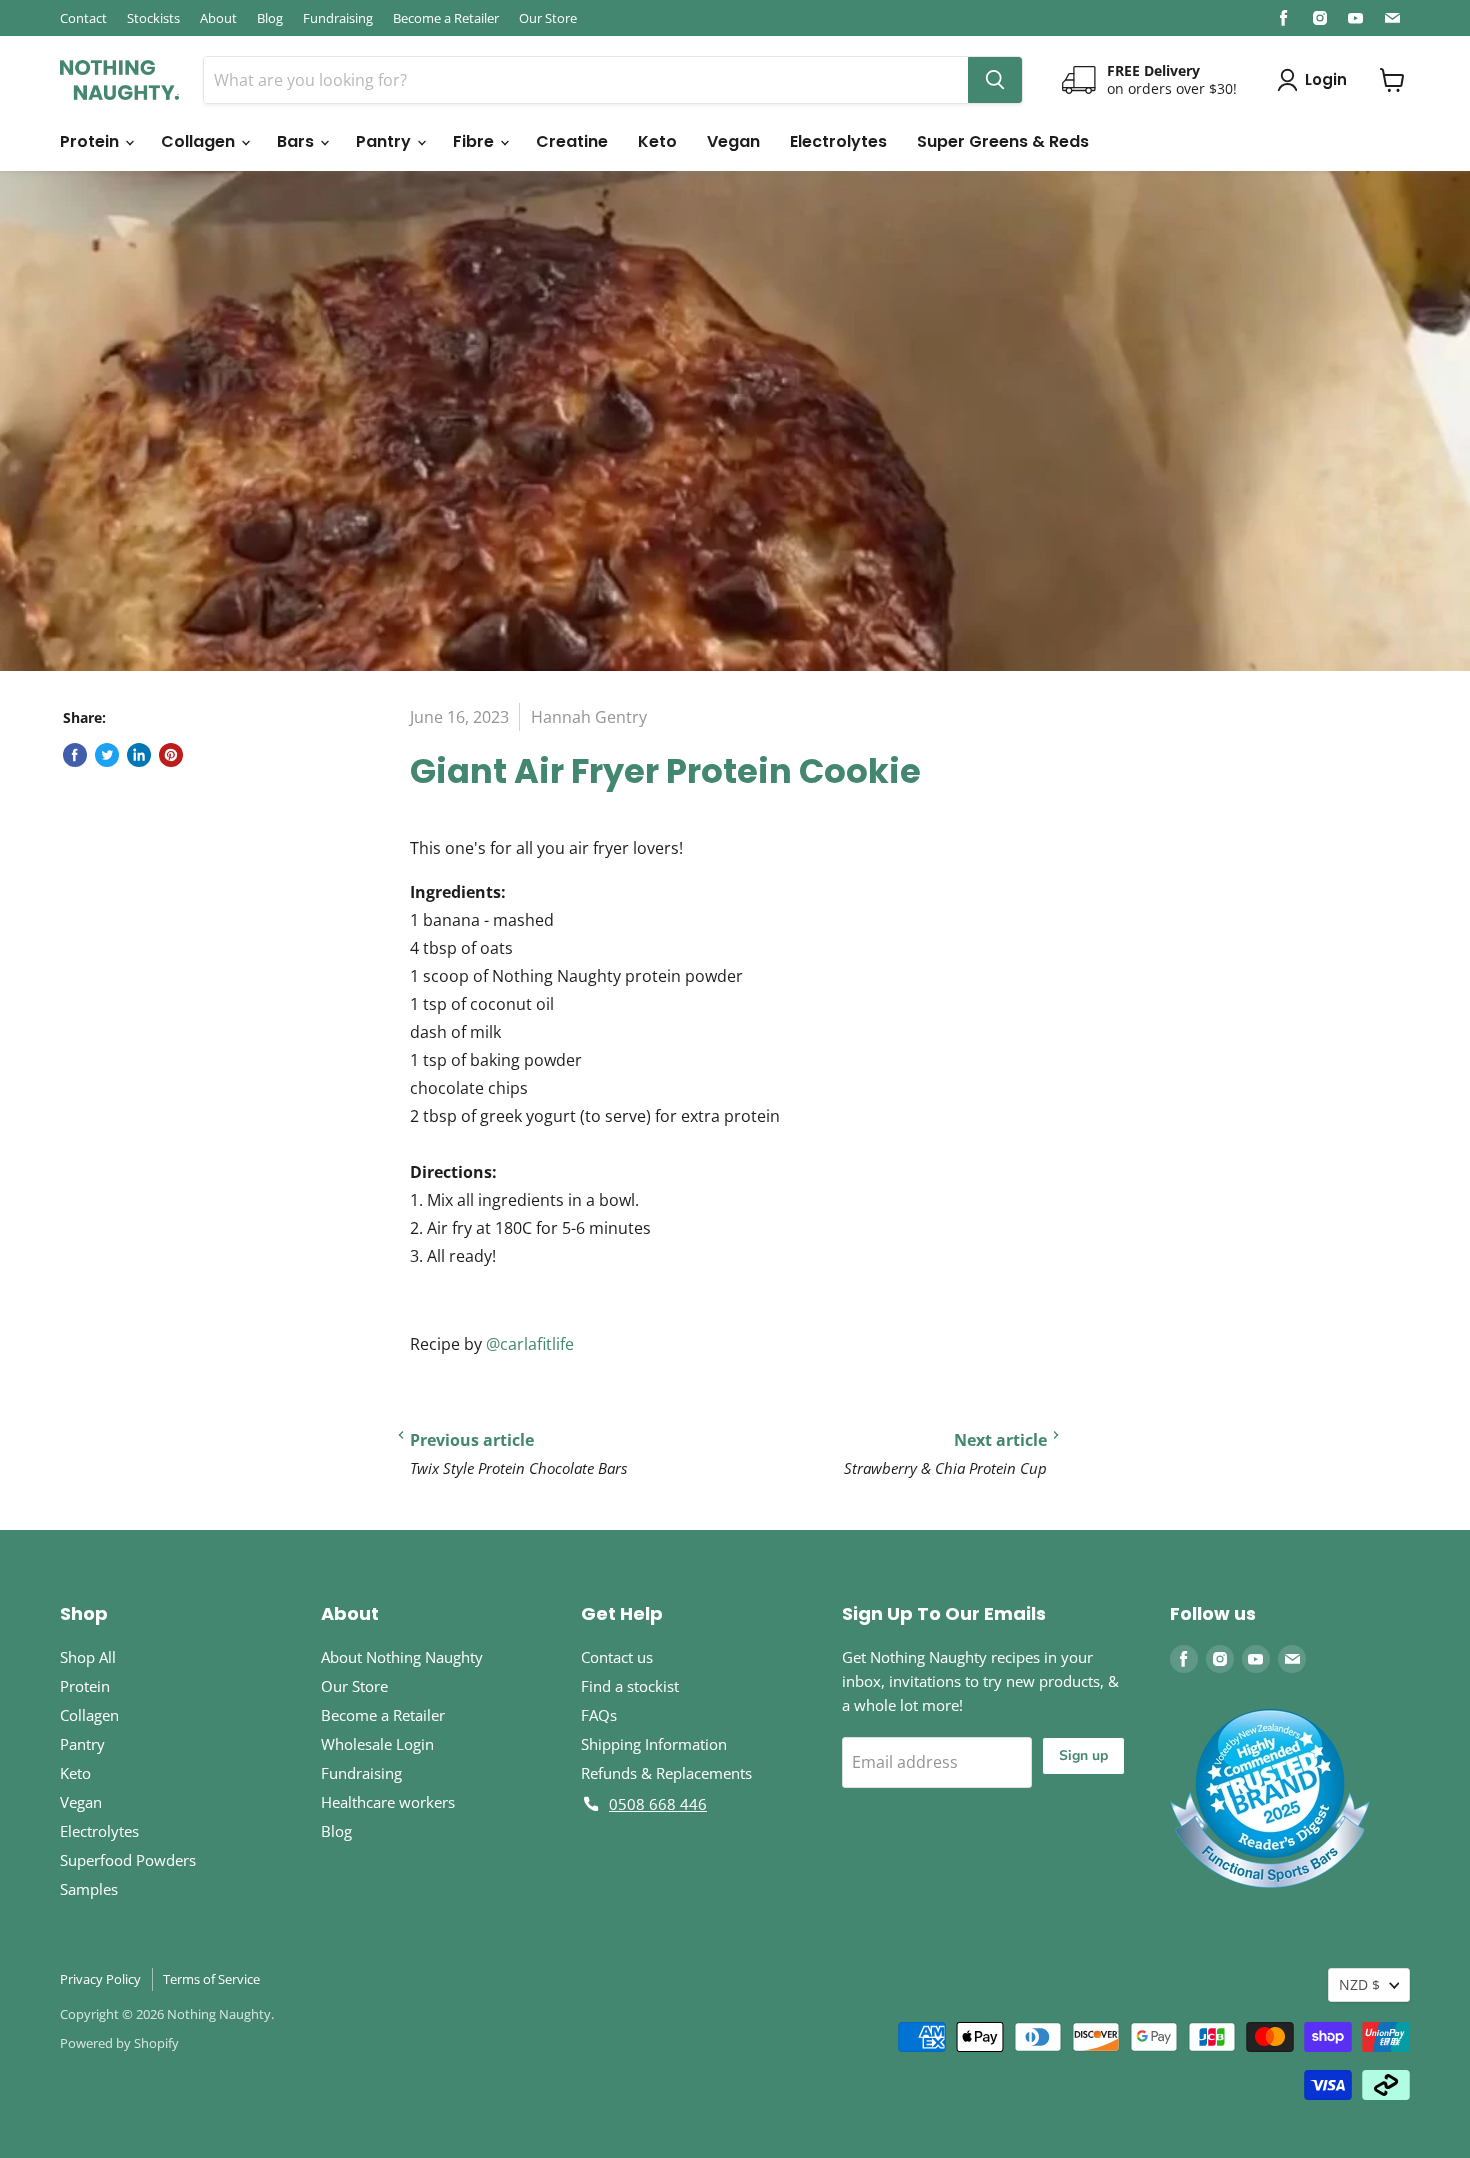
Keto (657, 141)
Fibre (475, 141)
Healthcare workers (388, 1802)
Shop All (88, 1657)
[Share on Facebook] (75, 755)
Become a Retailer (446, 18)
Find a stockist (630, 1686)
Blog (270, 18)
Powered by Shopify (119, 2043)
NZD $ (1359, 1984)
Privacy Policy (100, 1979)
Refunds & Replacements (666, 1773)
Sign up (1083, 1755)
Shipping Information (654, 1744)
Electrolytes (838, 141)
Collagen (200, 141)
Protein (91, 141)
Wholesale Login (377, 1744)
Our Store (548, 18)
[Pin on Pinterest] (171, 755)
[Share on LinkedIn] (139, 755)
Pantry (385, 141)
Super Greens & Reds (1003, 141)
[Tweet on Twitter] (107, 755)
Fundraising (338, 18)
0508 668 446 (658, 1804)
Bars (297, 141)
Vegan (733, 141)
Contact (83, 18)
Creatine (572, 141)
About (218, 18)
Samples (89, 1889)
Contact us (617, 1657)
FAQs (599, 1715)
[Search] (995, 80)
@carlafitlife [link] (530, 1344)
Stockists (153, 18)
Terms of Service (211, 1979)
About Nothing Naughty (402, 1657)
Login (1326, 79)
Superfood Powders (128, 1860)
